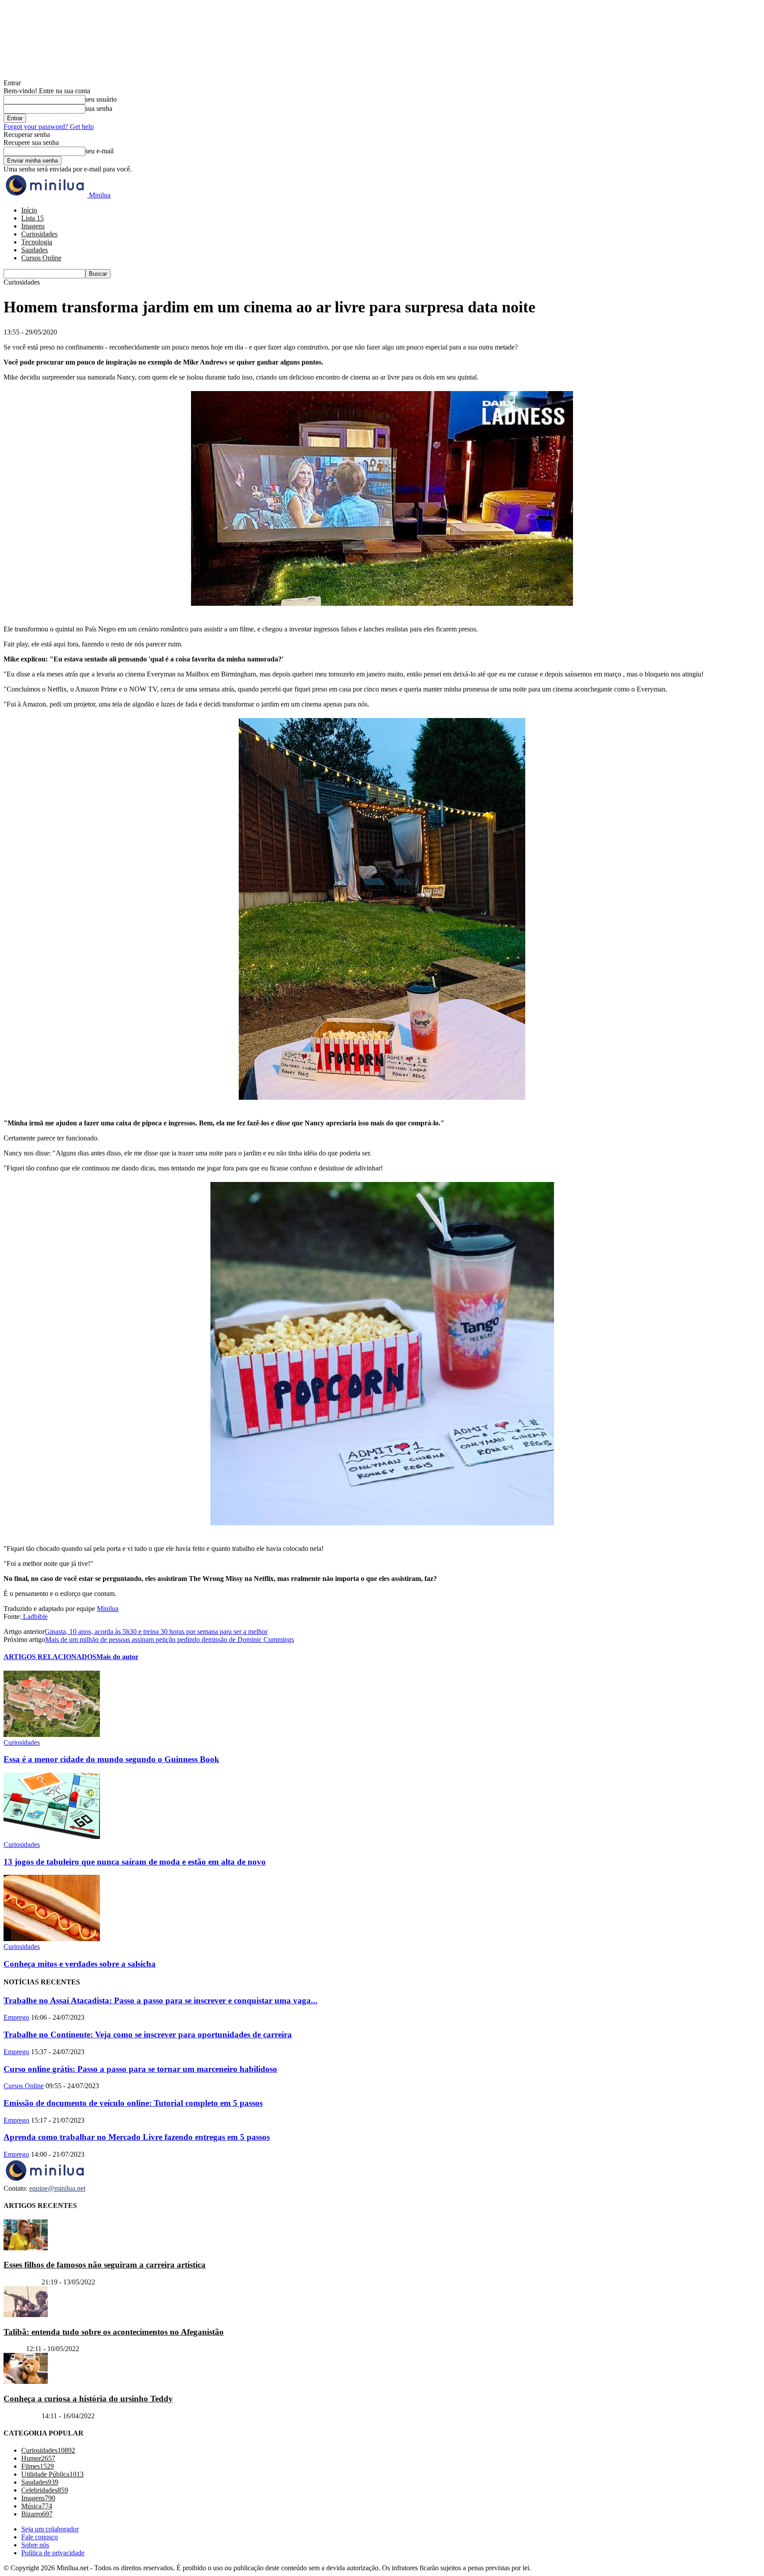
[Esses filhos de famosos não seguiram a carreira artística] (26, 2248)
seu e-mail (99, 151)
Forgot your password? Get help (49, 127)
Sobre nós (35, 2545)
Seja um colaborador (50, 2529)
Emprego (16, 2017)
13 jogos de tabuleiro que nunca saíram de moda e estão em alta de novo (135, 1862)
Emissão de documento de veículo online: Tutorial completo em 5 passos (133, 2103)
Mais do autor (117, 1657)
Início (29, 210)
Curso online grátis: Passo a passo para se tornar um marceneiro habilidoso (140, 2069)
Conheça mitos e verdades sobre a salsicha (80, 1964)
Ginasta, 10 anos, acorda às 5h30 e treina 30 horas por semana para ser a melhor (156, 1632)
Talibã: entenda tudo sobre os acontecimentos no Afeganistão (114, 2332)
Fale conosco (40, 2537)
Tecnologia (37, 242)
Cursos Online (41, 258)
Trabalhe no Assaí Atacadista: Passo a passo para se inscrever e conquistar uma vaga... (160, 2000)
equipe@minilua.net (57, 2188)
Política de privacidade (53, 2553)
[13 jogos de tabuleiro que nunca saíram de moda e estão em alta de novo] (52, 1837)
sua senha (99, 108)
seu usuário (101, 99)
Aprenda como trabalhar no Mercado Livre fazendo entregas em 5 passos (137, 2137)
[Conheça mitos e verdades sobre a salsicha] (52, 1939)
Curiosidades (39, 234)
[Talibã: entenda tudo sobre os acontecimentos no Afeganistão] (26, 2315)
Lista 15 (32, 218)
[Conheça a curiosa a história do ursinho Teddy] (26, 2382)
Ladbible (34, 1617)
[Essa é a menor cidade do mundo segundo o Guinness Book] (52, 1734)
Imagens (33, 226)
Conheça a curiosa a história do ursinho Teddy (88, 2399)
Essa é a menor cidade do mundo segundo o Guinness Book (111, 1759)
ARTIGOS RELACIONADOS (50, 1657)
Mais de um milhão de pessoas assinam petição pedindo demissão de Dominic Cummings (170, 1639)
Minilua (108, 1609)
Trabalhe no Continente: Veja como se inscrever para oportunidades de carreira (148, 2035)
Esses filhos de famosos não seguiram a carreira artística (105, 2265)
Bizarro (14, 2349)
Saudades (34, 250)
